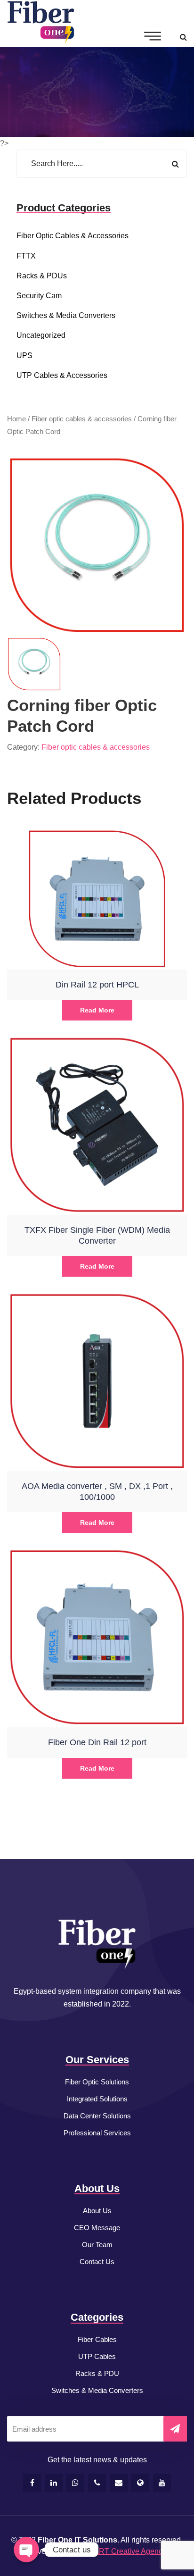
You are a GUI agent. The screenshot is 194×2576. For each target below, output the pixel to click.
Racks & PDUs (42, 276)
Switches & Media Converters (97, 2390)
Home (16, 419)
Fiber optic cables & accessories (73, 236)
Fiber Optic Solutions (97, 2082)
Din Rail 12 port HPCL (97, 985)
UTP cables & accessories (62, 375)
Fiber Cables (97, 2339)
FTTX (26, 256)
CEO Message (97, 2228)
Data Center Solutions (97, 2116)
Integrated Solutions (97, 2099)
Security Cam (39, 296)
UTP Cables (97, 2356)
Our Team (97, 2245)
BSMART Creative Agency (122, 2551)
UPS (24, 355)
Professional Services (97, 2133)
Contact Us (97, 2262)
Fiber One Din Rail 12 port (97, 1742)
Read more (97, 1010)
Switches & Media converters (66, 315)
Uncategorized (41, 335)
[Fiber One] (41, 23)
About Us (97, 2211)
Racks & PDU (97, 2373)
